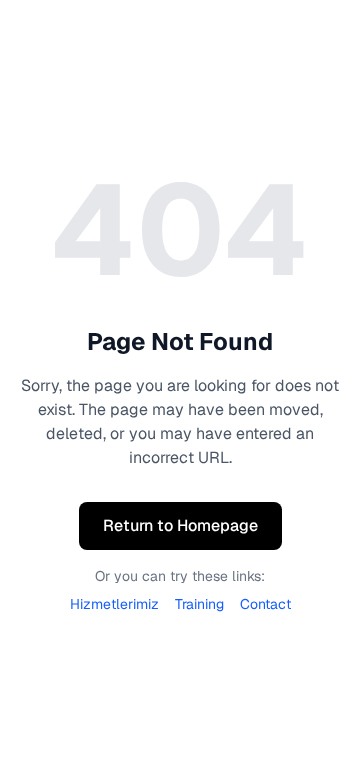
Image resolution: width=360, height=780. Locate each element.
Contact (265, 604)
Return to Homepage (180, 525)
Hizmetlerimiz (114, 604)
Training (199, 604)
